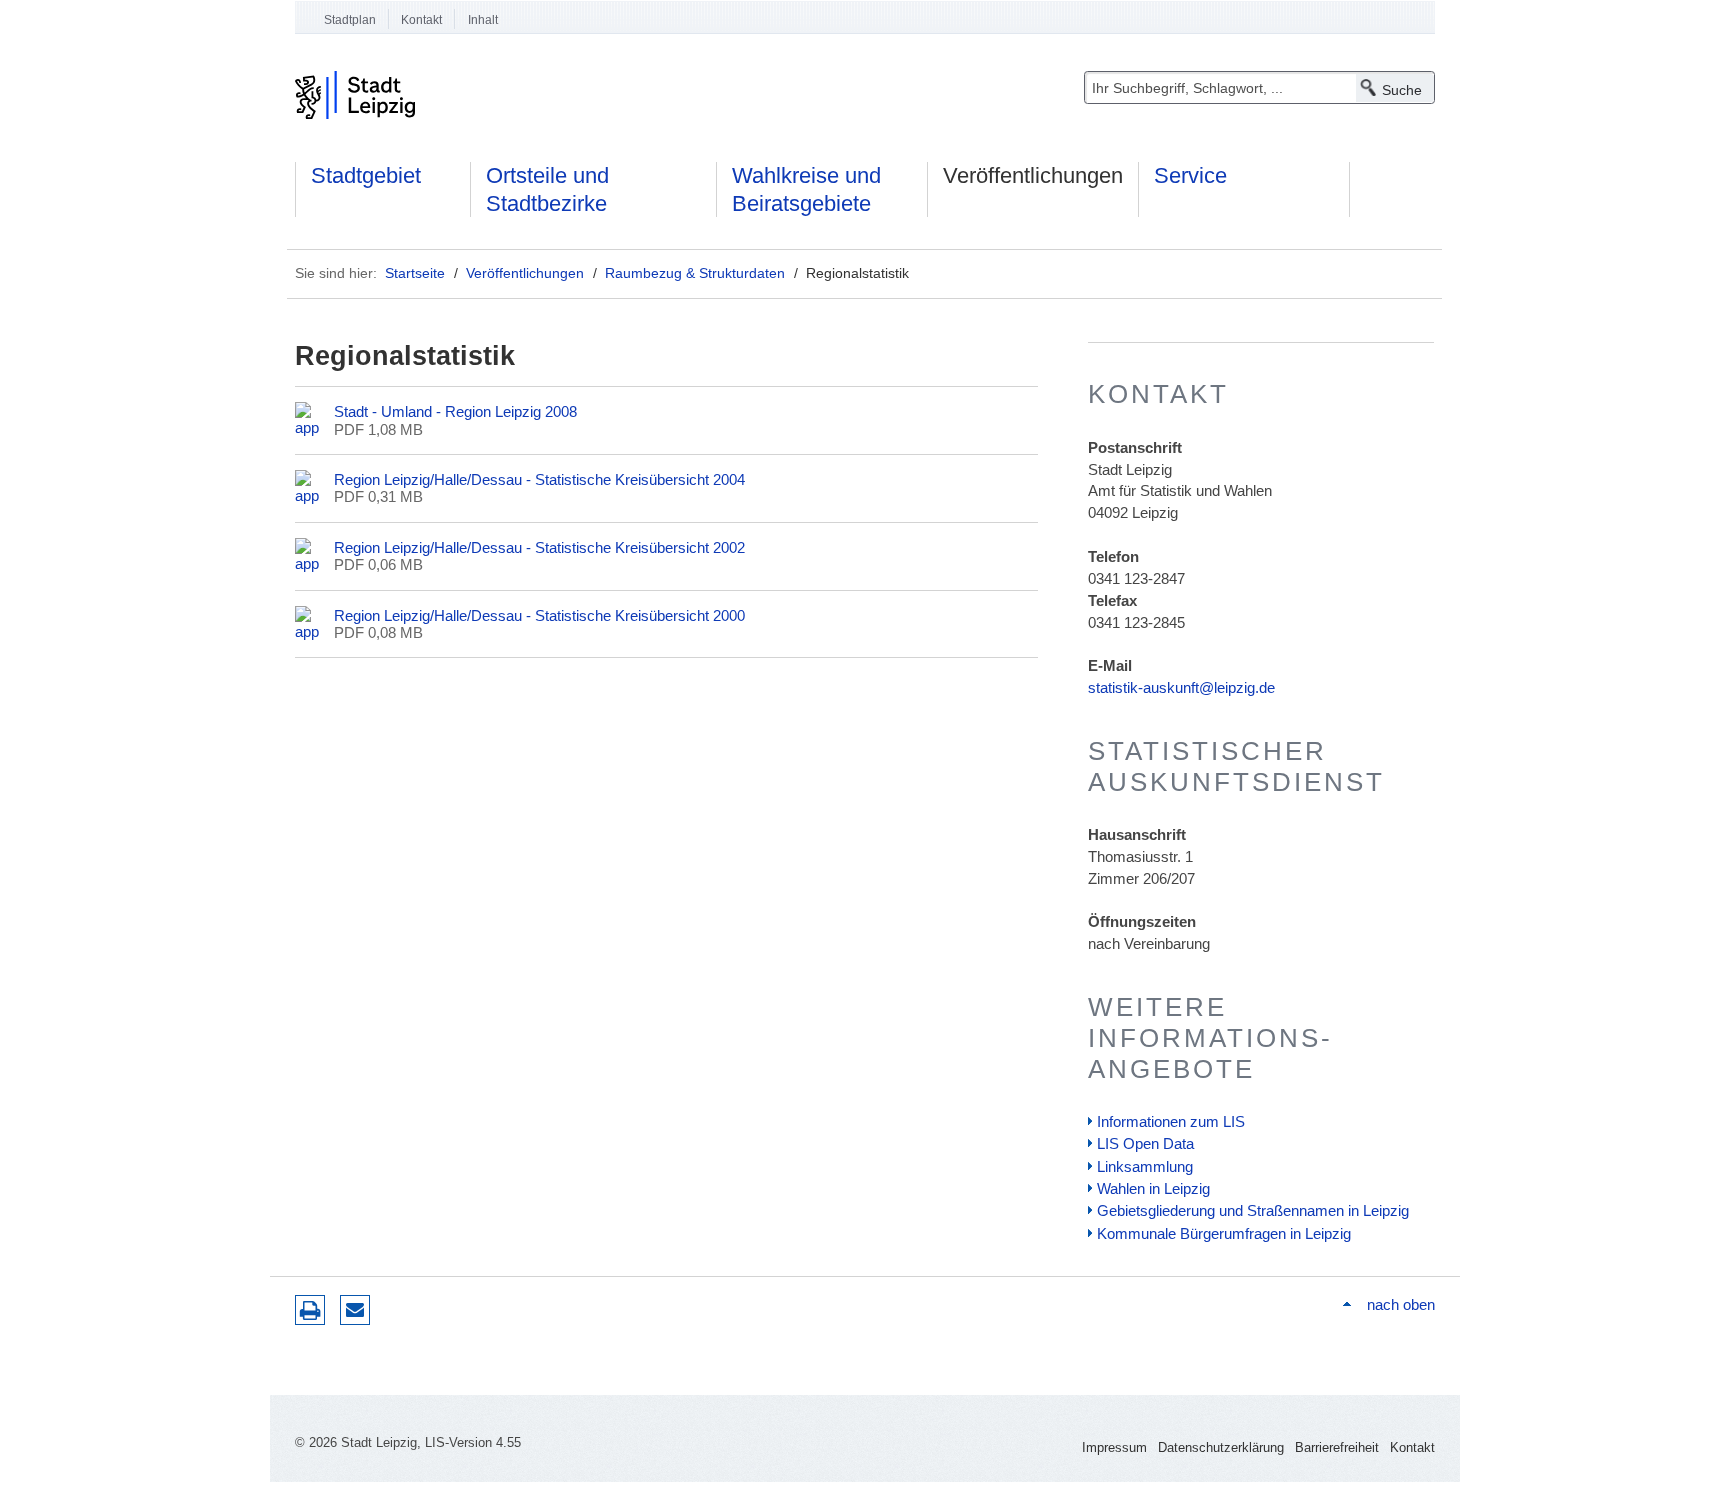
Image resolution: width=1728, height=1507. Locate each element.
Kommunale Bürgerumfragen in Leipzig (1224, 1233)
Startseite (415, 273)
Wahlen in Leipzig (1153, 1188)
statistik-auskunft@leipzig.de (1181, 687)
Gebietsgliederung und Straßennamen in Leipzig (1253, 1210)
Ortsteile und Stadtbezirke (547, 189)
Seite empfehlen (355, 1310)
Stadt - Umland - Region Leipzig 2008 (455, 411)
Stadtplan (350, 20)
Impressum (1114, 1447)
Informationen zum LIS (1171, 1121)
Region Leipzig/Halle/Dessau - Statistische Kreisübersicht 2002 (539, 547)
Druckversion (310, 1310)
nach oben (1400, 1304)
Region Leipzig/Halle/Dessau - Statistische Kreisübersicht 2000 (539, 615)
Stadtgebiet (366, 175)
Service (1190, 175)
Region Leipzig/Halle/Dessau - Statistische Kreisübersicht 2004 (539, 479)
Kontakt (421, 20)
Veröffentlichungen (1033, 175)
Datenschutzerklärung (1221, 1447)
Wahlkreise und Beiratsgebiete (806, 189)
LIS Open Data (1145, 1143)
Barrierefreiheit (1337, 1447)
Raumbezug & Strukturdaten (695, 273)
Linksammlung (1145, 1166)
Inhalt (483, 20)
